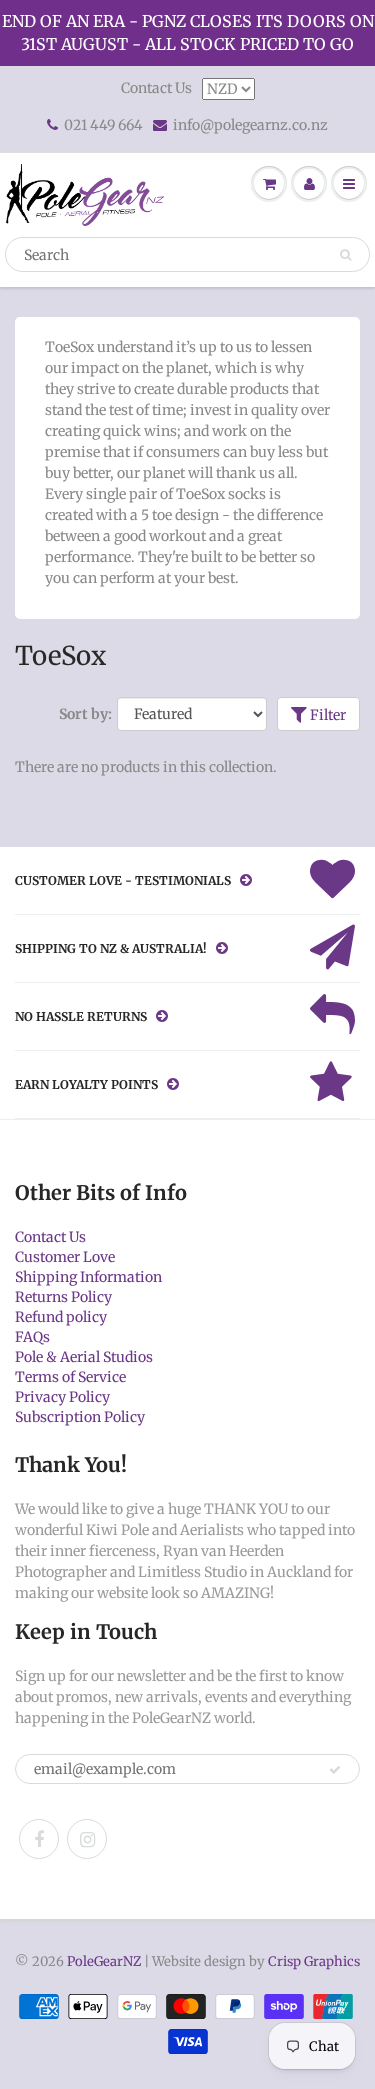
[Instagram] (87, 1839)
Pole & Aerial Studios (84, 1357)
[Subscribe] (335, 1770)
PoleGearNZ (104, 1961)
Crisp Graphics (314, 1961)
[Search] (345, 255)
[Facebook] (39, 1839)
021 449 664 (103, 125)
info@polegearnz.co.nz (250, 125)
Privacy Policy (62, 1397)
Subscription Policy (80, 1417)
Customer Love (65, 1257)
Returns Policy (63, 1297)
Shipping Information (88, 1277)
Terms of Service (70, 1377)
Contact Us (156, 88)
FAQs (32, 1337)
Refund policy (61, 1317)
